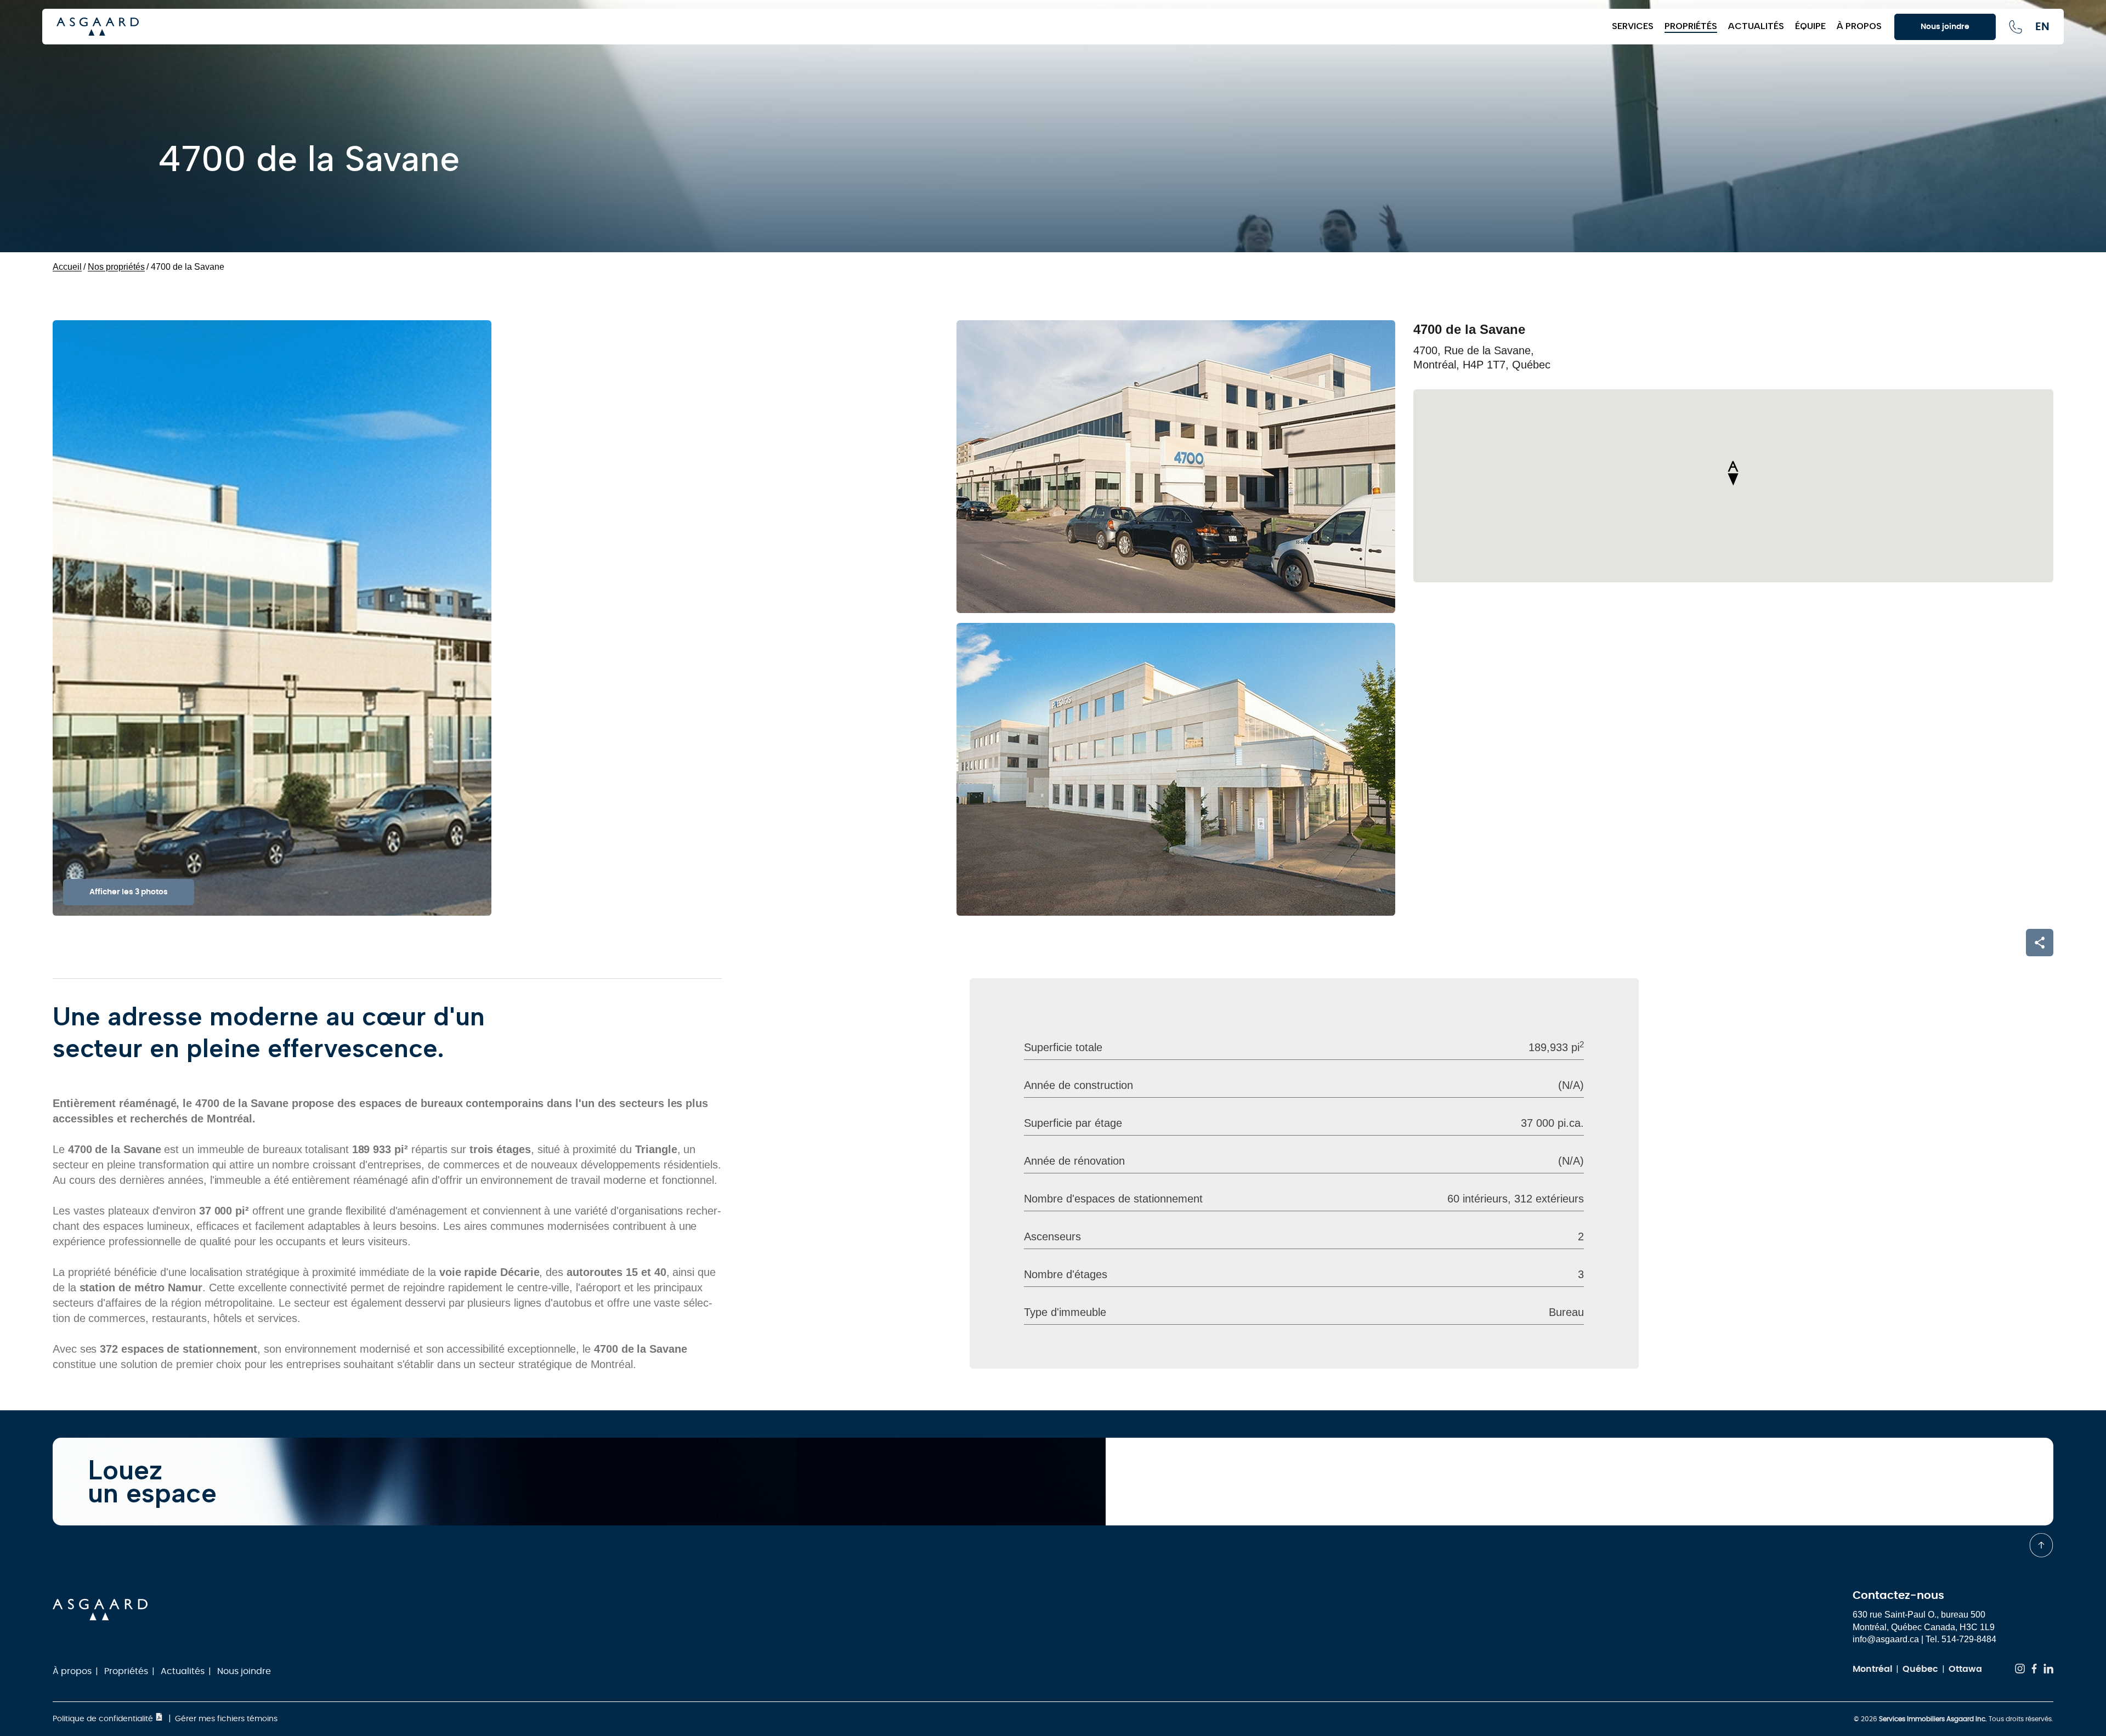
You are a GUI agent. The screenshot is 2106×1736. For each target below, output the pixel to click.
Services (1633, 26)
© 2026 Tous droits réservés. (1954, 1719)
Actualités (1756, 26)
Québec (1920, 1669)
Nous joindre (244, 1671)
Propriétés (1691, 26)
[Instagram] (2020, 1670)
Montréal (1872, 1669)
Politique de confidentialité (104, 1719)
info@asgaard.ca (1886, 1639)
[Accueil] (829, 27)
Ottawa (1965, 1669)
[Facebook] (2034, 1670)
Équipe (1810, 26)
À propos (1859, 26)
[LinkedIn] (2048, 1670)
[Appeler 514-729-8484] (2016, 27)
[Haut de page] (2041, 1545)
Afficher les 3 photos (129, 892)
